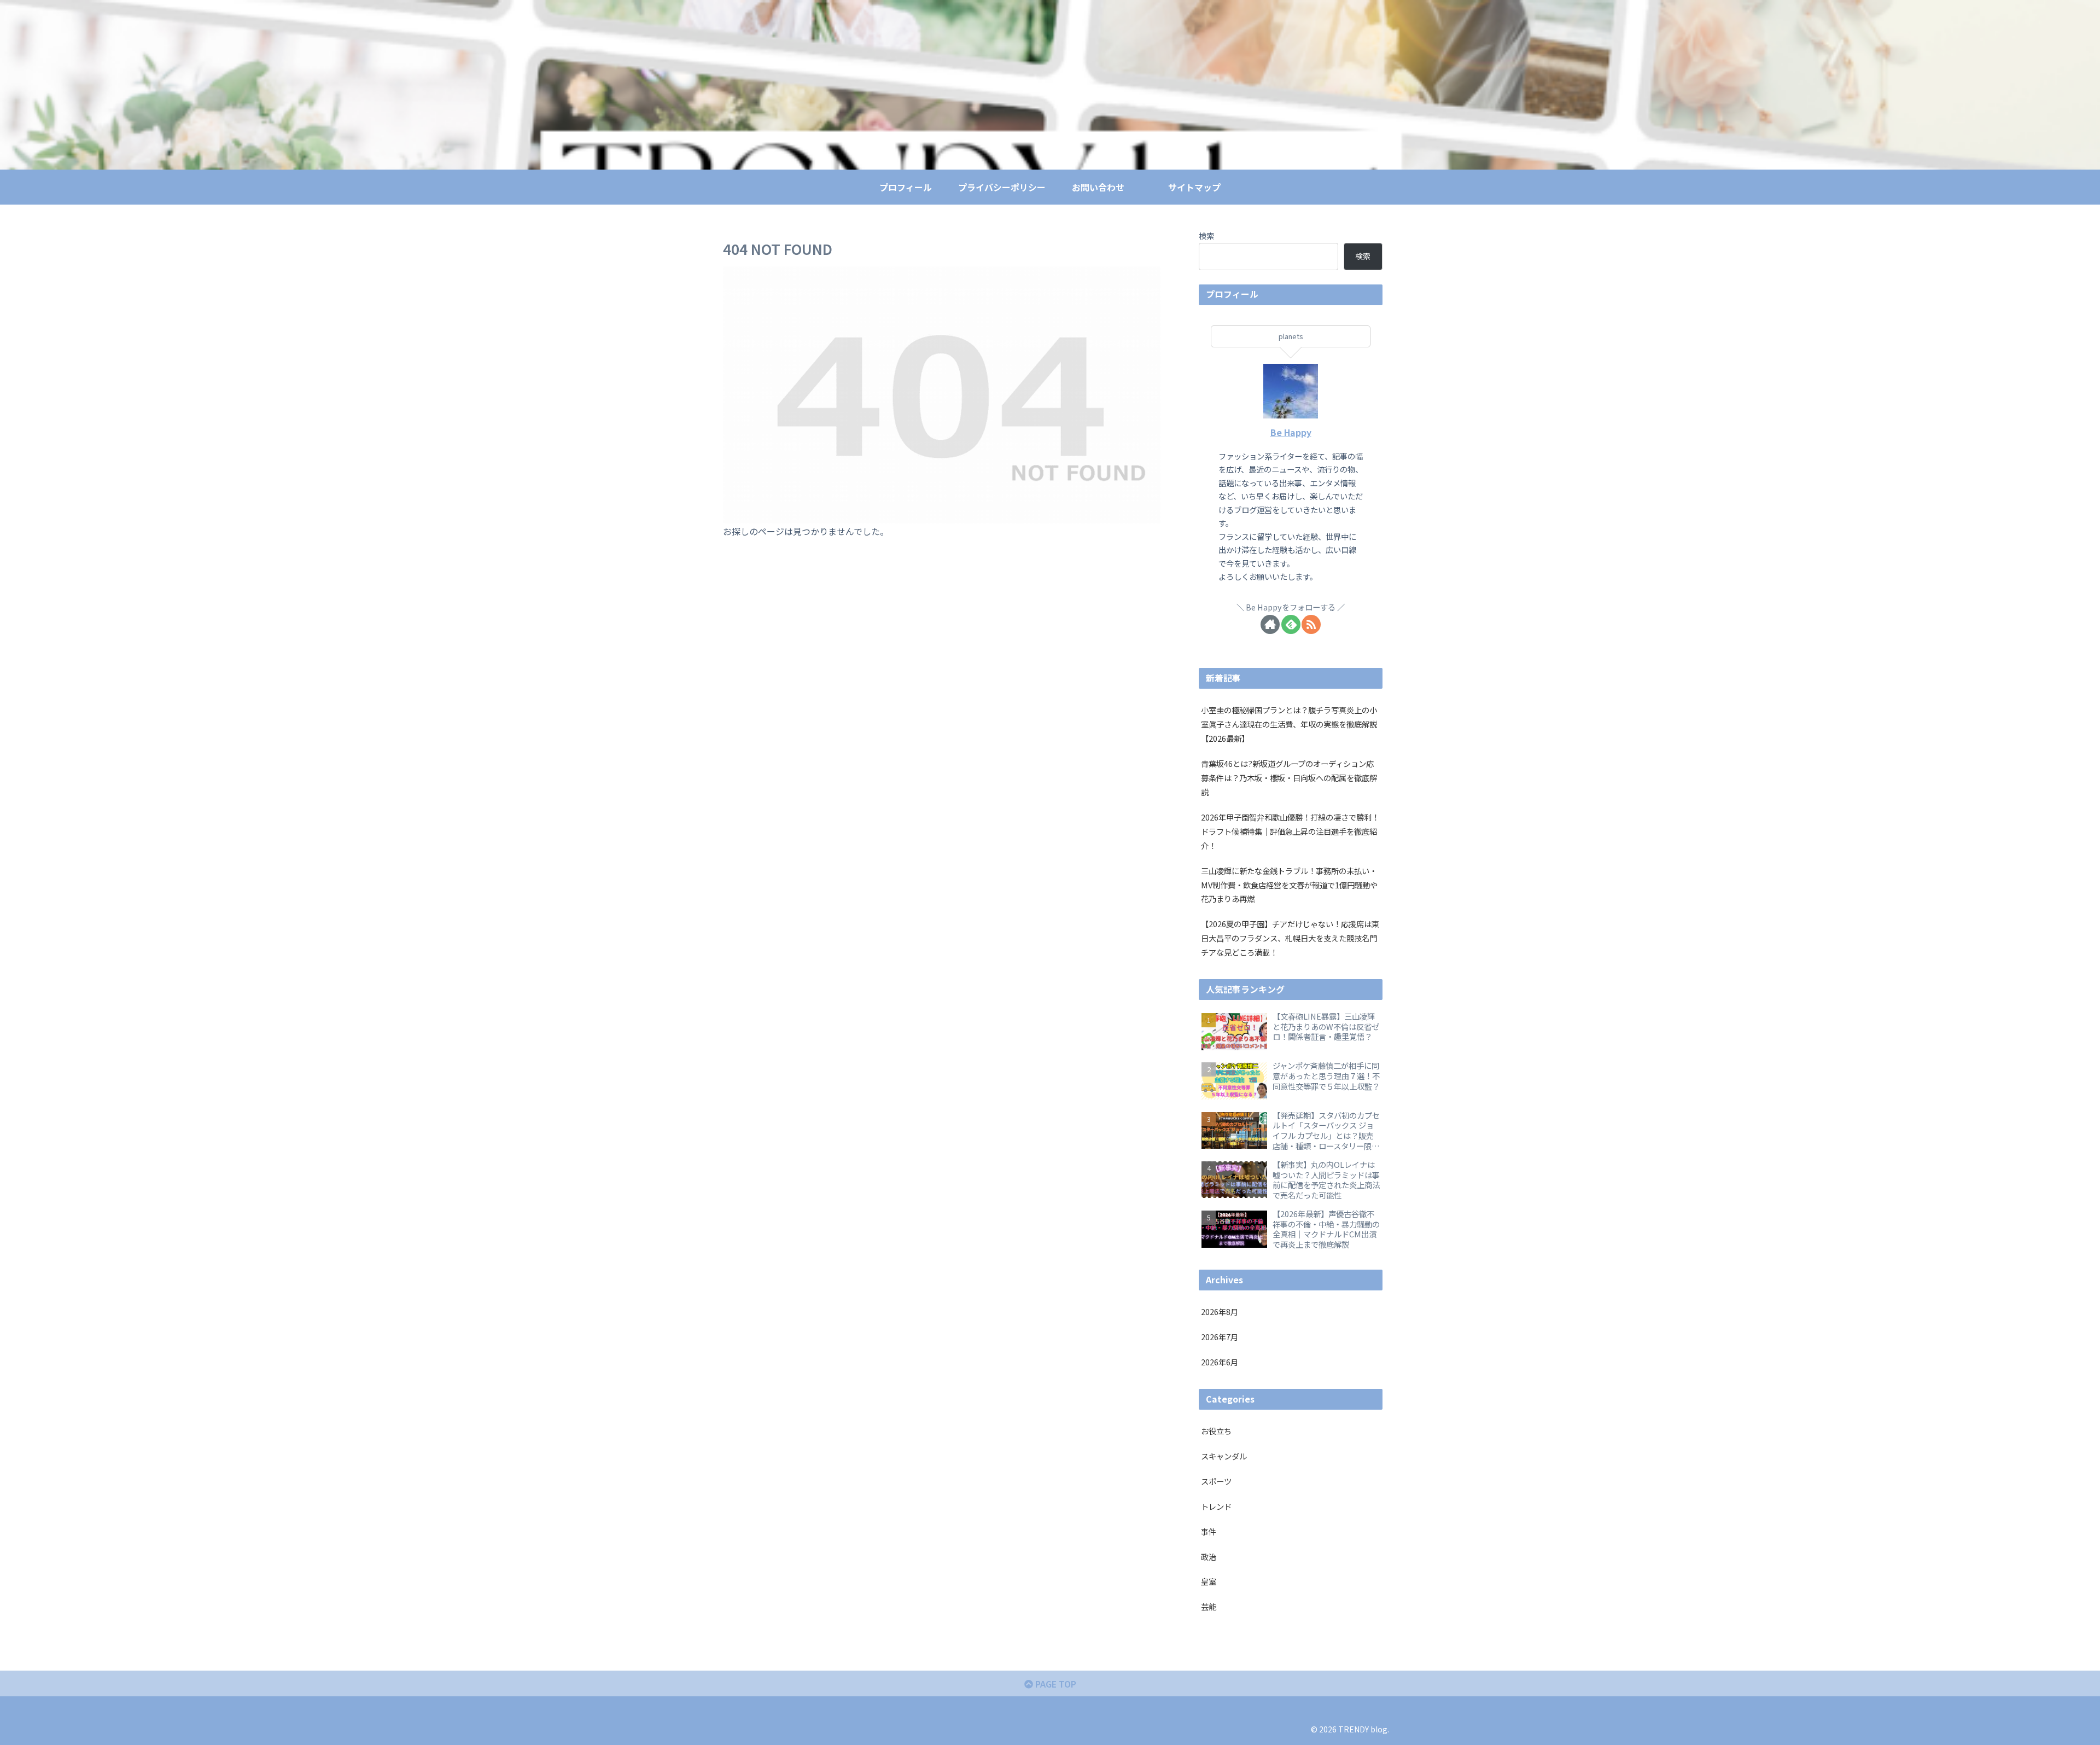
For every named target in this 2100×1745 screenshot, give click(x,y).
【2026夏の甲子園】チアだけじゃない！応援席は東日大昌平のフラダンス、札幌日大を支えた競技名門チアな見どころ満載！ (1290, 938)
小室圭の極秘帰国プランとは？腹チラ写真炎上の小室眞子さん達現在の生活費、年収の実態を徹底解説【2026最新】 (1289, 724)
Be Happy (1291, 432)
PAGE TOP (1055, 1684)
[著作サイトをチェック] (1270, 624)
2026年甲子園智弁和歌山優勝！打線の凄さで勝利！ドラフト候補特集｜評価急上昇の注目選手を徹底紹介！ (1290, 831)
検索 (1206, 235)
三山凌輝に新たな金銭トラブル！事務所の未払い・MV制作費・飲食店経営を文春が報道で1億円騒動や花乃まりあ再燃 (1289, 885)
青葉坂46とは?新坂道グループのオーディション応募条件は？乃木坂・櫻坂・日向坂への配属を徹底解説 (1289, 778)
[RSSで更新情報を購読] (1311, 624)
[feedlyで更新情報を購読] (1291, 624)
